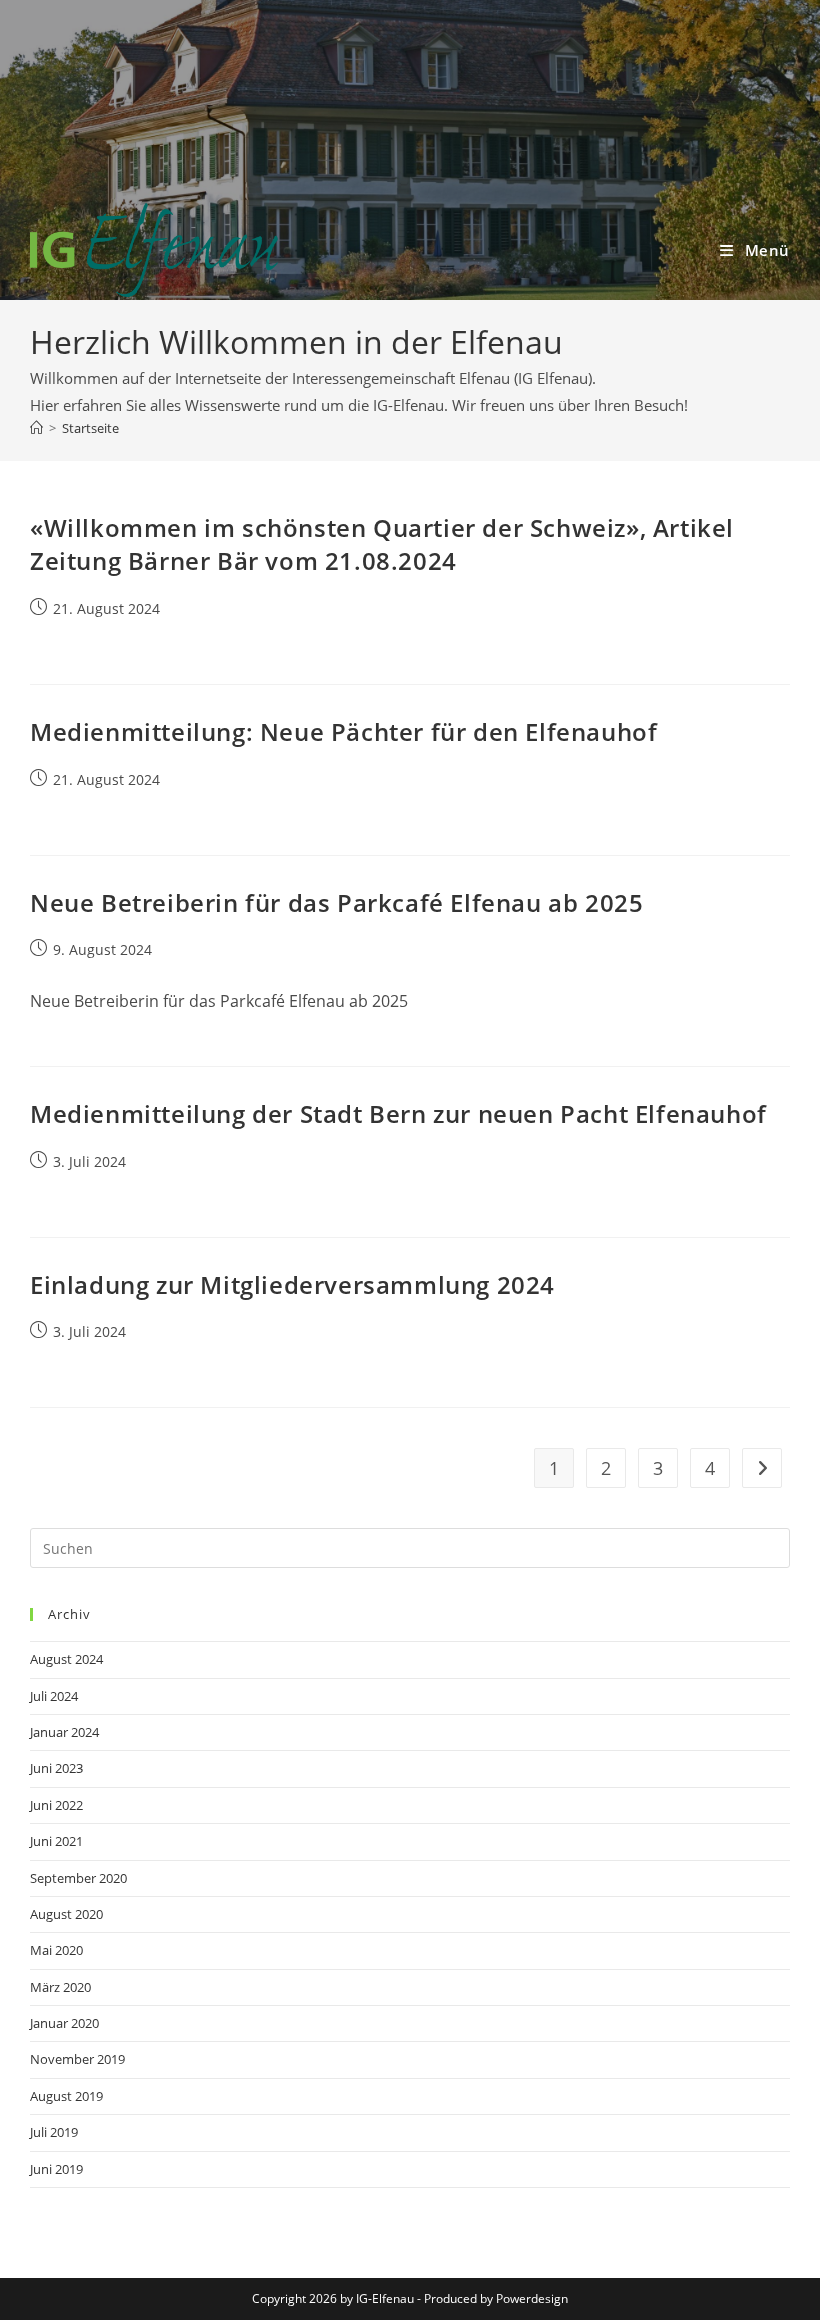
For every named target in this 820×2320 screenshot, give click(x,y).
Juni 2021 (56, 1841)
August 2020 (66, 1914)
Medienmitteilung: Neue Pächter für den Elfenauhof (343, 731)
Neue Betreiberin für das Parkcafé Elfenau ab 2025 (336, 902)
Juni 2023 (56, 1768)
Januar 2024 (64, 1732)
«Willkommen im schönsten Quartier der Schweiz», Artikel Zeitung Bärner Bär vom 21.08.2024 (382, 544)
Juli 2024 (54, 1696)
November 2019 (77, 2059)
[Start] (36, 428)
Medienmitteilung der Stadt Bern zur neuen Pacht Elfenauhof (398, 1113)
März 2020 (60, 1987)
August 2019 (66, 2096)
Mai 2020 (56, 1950)
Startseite (90, 428)
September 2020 (78, 1878)
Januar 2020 (64, 2023)
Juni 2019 (56, 2169)
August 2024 (66, 1659)
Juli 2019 (54, 2132)
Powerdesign (532, 2298)
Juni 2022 (56, 1805)
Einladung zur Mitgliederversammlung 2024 (292, 1284)
